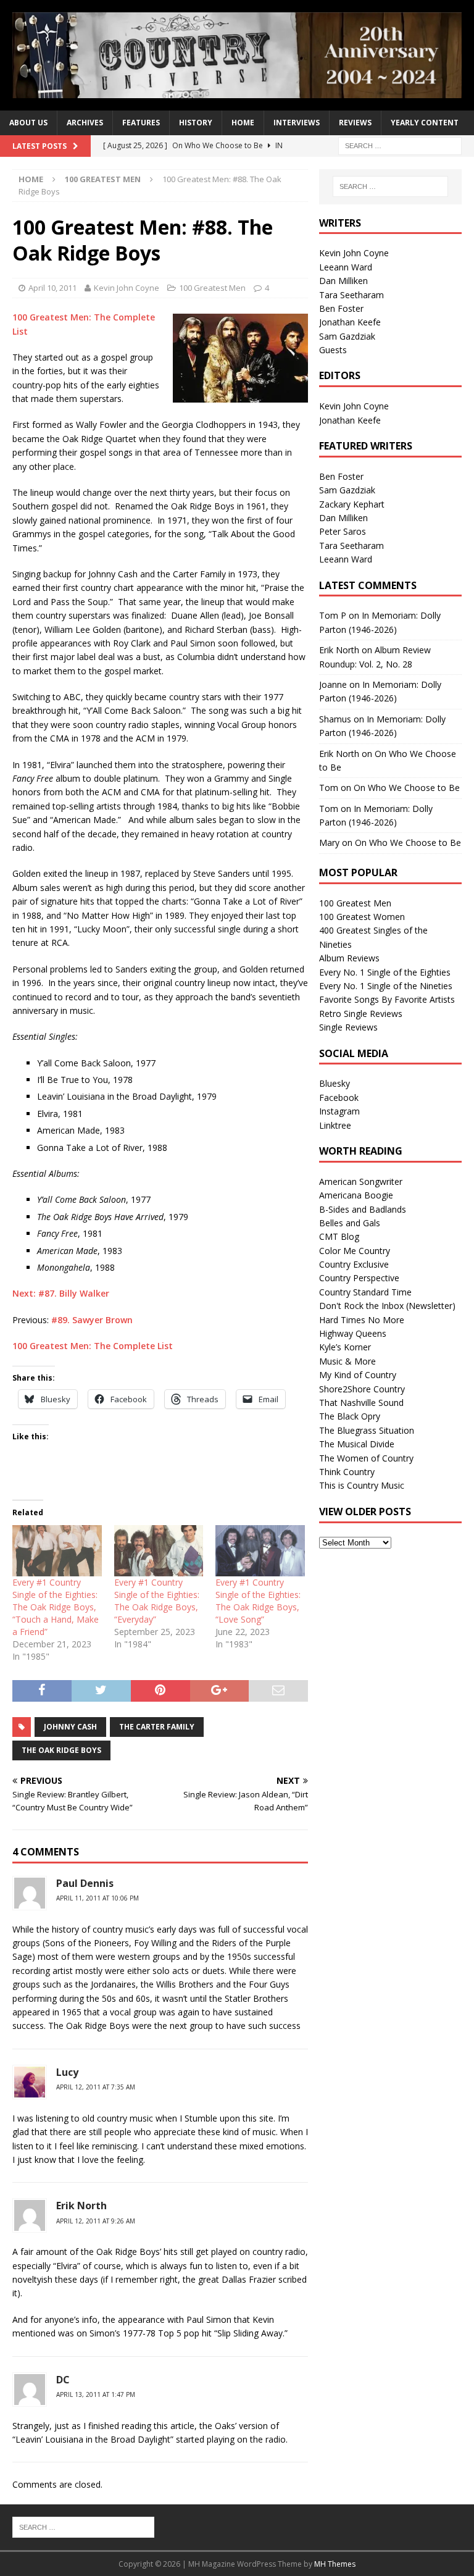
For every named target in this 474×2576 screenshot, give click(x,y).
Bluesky (335, 1083)
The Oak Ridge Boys (61, 1750)
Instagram (339, 1111)
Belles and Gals (350, 1223)
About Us (28, 123)
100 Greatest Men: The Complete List (93, 1346)
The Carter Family (157, 1727)
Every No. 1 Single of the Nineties (386, 986)
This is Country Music (362, 1485)
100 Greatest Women (362, 917)
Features (141, 123)
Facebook (339, 1098)
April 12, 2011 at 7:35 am (96, 2087)
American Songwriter (361, 1181)
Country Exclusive (354, 1264)
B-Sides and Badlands (363, 1209)
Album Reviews (349, 958)
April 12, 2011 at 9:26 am (96, 2221)
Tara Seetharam (351, 295)
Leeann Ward (346, 267)
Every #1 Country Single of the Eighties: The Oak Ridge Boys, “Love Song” (258, 1601)
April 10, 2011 (52, 288)
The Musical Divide (357, 1444)
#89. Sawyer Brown (92, 1320)
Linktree (335, 1125)
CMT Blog (339, 1236)
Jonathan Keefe (350, 322)
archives (85, 123)
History (196, 123)
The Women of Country (366, 1458)
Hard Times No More (362, 1320)
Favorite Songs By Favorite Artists (387, 999)
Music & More (347, 1361)
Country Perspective (359, 1278)
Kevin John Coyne (127, 288)
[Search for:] (400, 145)
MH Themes (335, 2564)
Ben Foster (341, 308)
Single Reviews (348, 1027)
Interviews (297, 123)
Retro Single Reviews (361, 1014)
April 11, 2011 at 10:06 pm (98, 1898)
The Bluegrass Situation (367, 1430)
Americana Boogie (356, 1195)
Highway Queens (353, 1333)
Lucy (67, 2072)
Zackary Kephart (352, 504)
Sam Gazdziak (347, 336)
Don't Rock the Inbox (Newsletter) (387, 1306)
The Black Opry (350, 1416)
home (243, 123)
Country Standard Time (365, 1292)
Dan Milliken (343, 281)
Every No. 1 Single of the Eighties (385, 972)
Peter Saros (343, 531)
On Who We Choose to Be (407, 788)
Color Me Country (355, 1251)
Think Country (347, 1472)
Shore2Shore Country (362, 1389)
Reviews (355, 123)
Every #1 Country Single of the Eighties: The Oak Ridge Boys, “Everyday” (157, 1601)
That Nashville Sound (361, 1403)
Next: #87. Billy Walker (61, 1293)
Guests (333, 350)
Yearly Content (425, 123)
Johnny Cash (70, 1727)
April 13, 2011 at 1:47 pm (96, 2394)
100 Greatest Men (212, 288)
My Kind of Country (358, 1375)
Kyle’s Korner (345, 1347)
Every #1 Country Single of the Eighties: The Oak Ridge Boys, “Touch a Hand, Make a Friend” (56, 1607)
